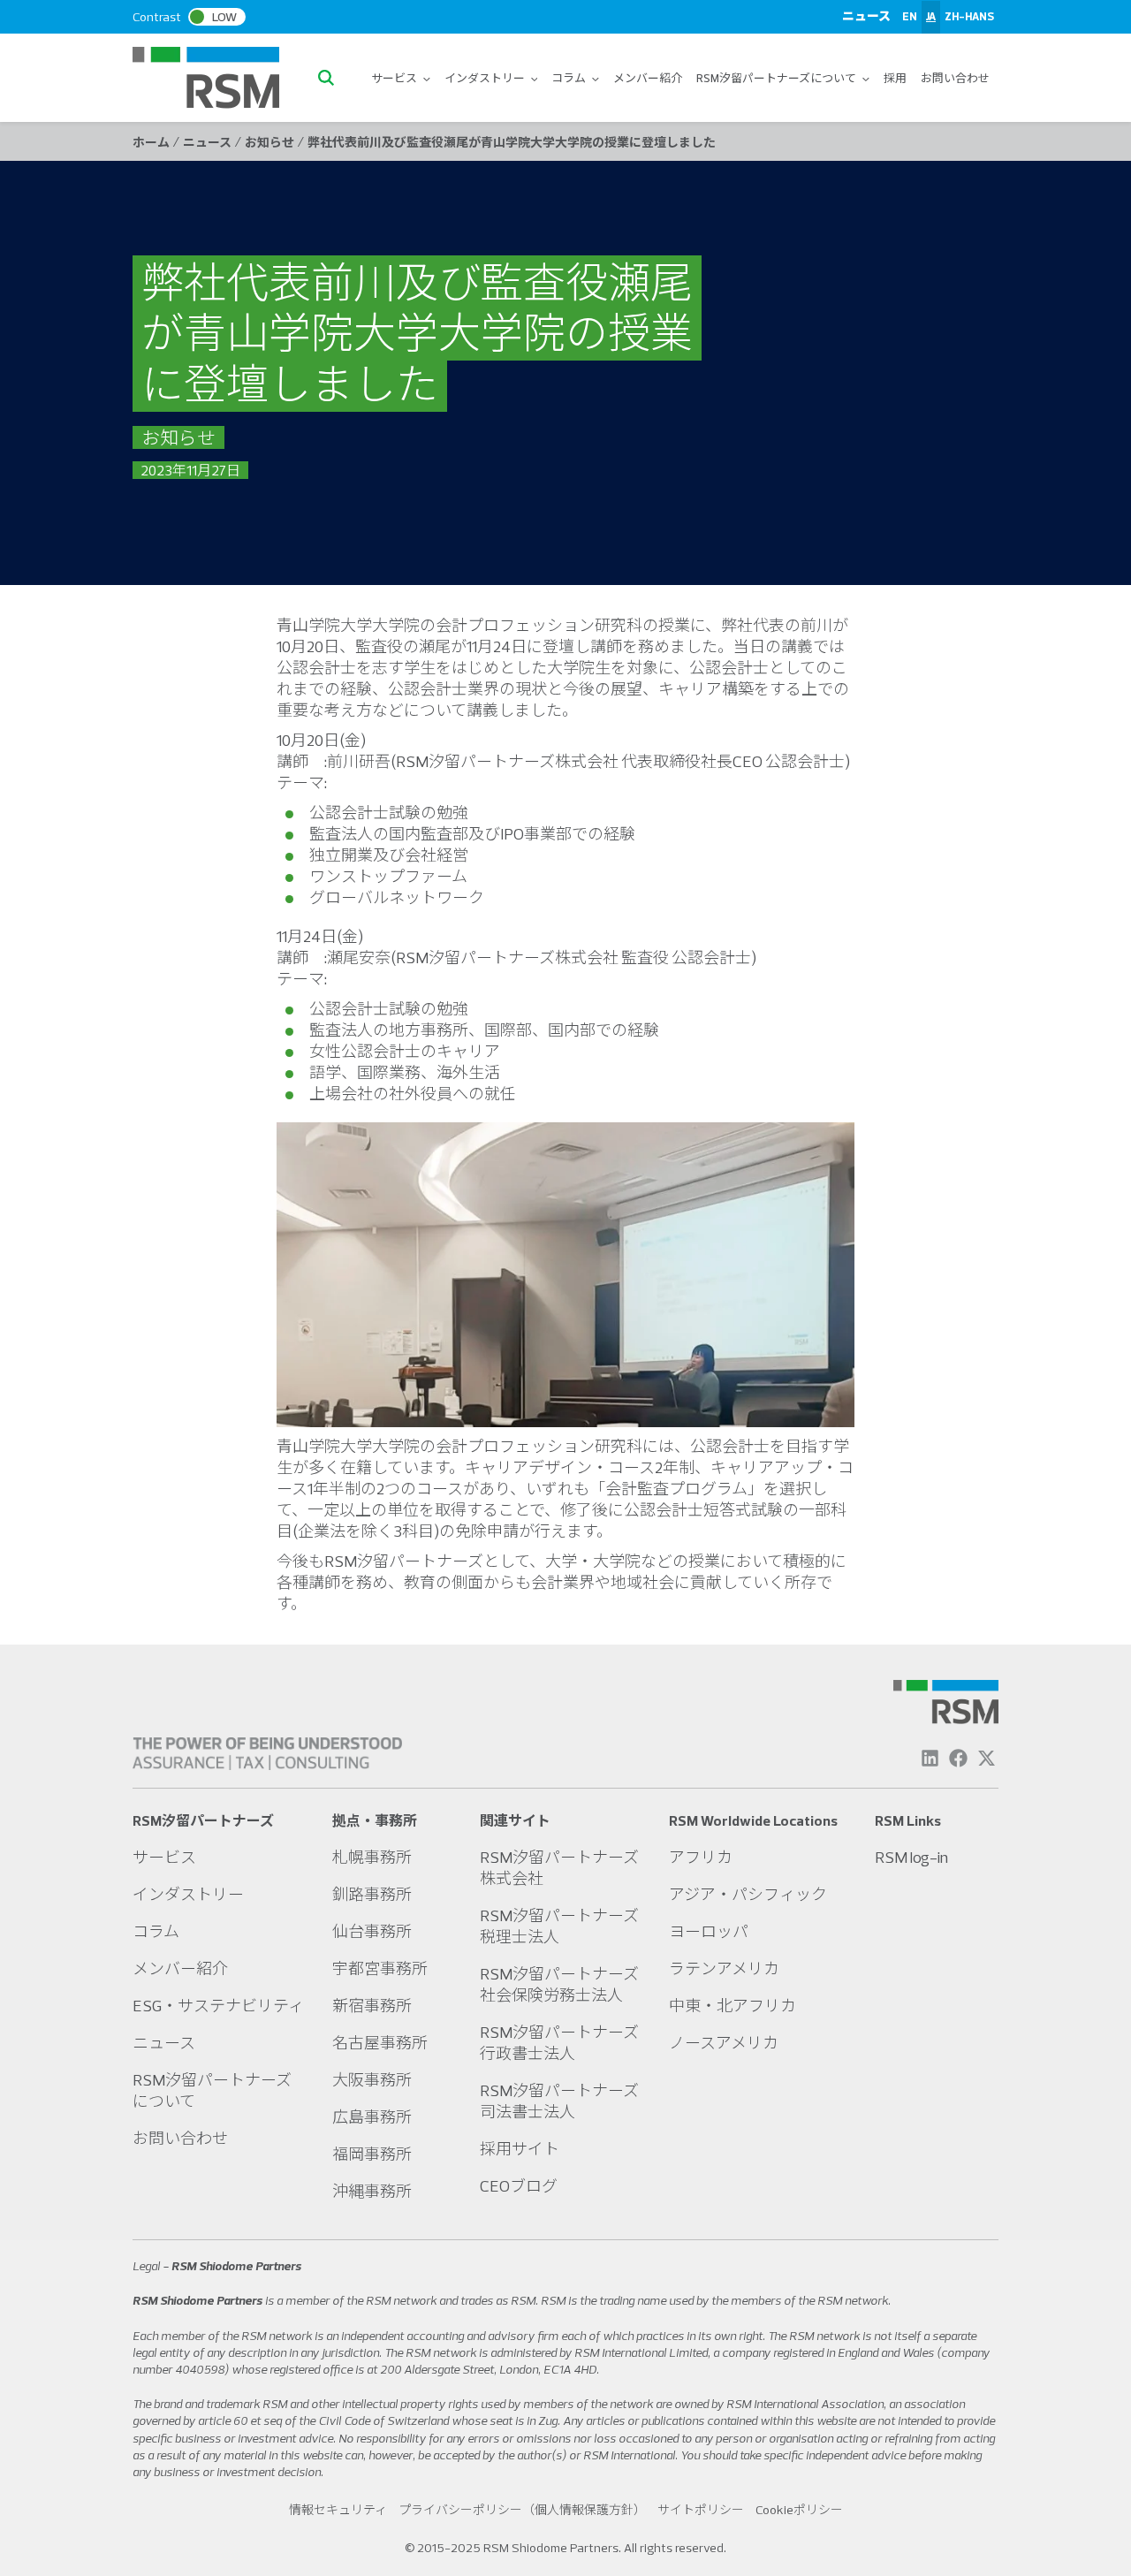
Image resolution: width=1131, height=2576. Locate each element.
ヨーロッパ (709, 1931)
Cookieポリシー (799, 2510)
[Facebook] (958, 1758)
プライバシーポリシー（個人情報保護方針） (522, 2510)
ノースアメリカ (724, 2043)
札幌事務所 (372, 1857)
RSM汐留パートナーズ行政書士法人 (559, 2043)
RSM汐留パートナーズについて (777, 78)
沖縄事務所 (372, 2191)
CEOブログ (519, 2186)
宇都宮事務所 (380, 1968)
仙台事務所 (372, 1931)
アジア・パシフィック (748, 1894)
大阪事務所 (372, 2080)
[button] (330, 78)
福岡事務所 (372, 2154)
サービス (395, 78)
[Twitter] (987, 1758)
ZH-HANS (969, 16)
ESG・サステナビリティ (218, 2006)
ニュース (866, 16)
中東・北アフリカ (732, 2006)
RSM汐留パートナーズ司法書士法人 (559, 2101)
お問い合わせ (955, 78)
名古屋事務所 (380, 2043)
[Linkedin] (930, 1758)
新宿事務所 (372, 2006)
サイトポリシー (701, 2510)
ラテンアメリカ (724, 1968)
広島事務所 (372, 2117)
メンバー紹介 (648, 78)
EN (910, 16)
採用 (895, 78)
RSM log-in (911, 1857)
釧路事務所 (372, 1894)
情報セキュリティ (338, 2510)
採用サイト (520, 2149)
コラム (569, 78)
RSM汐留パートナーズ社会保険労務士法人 (559, 1984)
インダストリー (486, 78)
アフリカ (701, 1857)
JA (931, 16)
